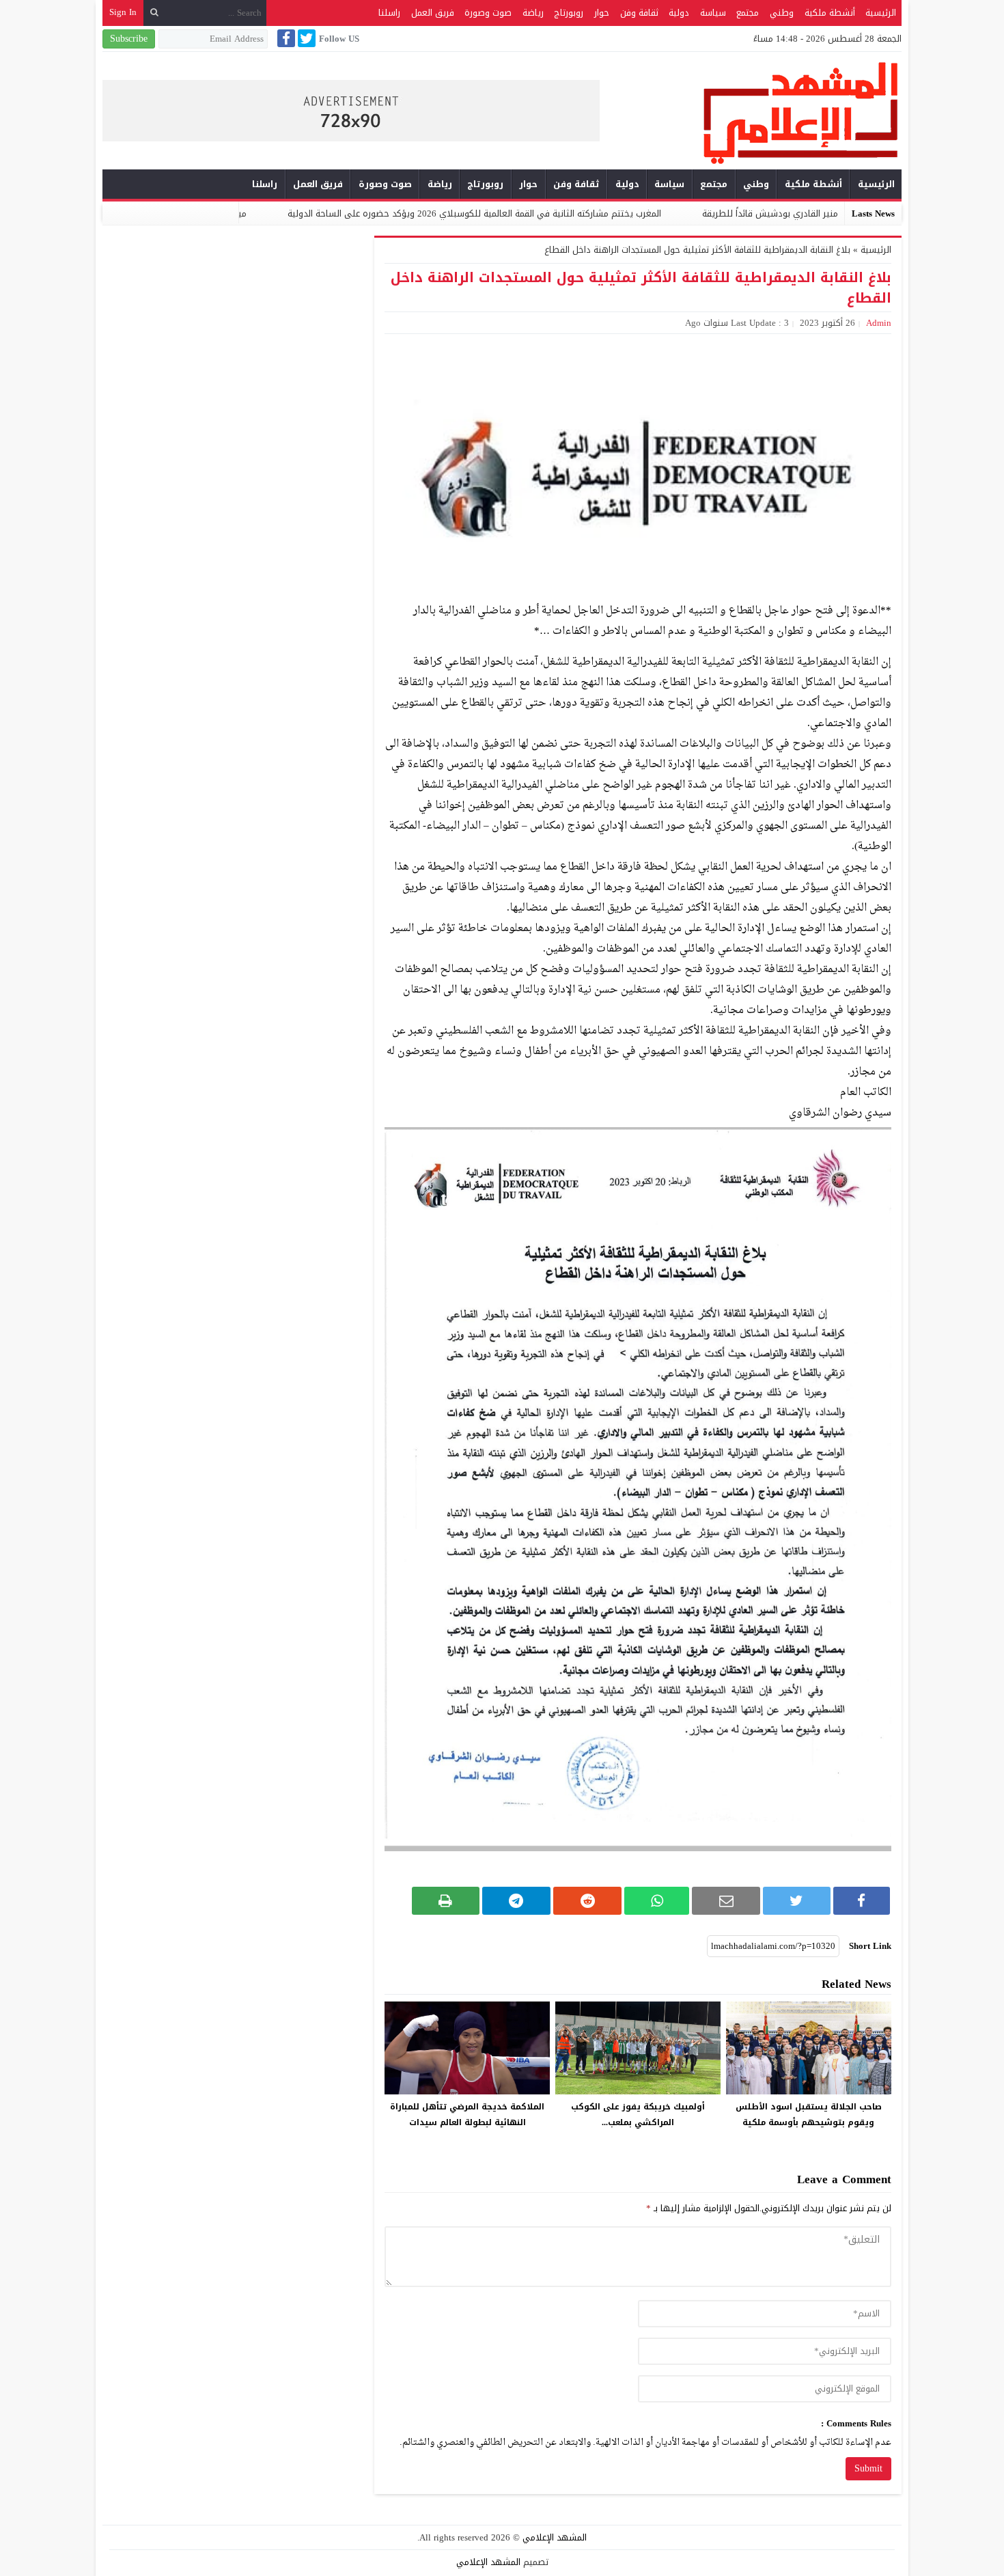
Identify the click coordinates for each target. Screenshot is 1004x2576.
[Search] (154, 13)
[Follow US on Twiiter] (305, 38)
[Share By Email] (726, 1901)
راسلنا (389, 13)
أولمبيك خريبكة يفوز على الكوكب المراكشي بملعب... (638, 2115)
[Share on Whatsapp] (657, 1901)
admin (879, 323)
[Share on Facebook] (862, 1901)
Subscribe (129, 39)
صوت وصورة (488, 13)
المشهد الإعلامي (555, 2537)
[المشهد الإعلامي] (751, 112)
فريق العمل (433, 13)
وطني (782, 13)
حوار (602, 13)
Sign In (123, 12)
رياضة (533, 13)
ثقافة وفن (639, 13)
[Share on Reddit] (587, 1901)
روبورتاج (569, 13)
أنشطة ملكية (830, 13)
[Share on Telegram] (516, 1901)
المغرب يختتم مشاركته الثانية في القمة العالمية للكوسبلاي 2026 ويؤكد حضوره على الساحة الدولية (580, 213)
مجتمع (748, 13)
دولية (679, 13)
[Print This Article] (446, 1901)
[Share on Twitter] (796, 1901)
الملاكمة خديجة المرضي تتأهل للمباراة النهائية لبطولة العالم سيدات (467, 2115)
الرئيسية (881, 13)
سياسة (713, 13)
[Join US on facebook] (285, 38)
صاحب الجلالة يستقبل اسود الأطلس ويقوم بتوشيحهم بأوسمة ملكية (809, 2115)
